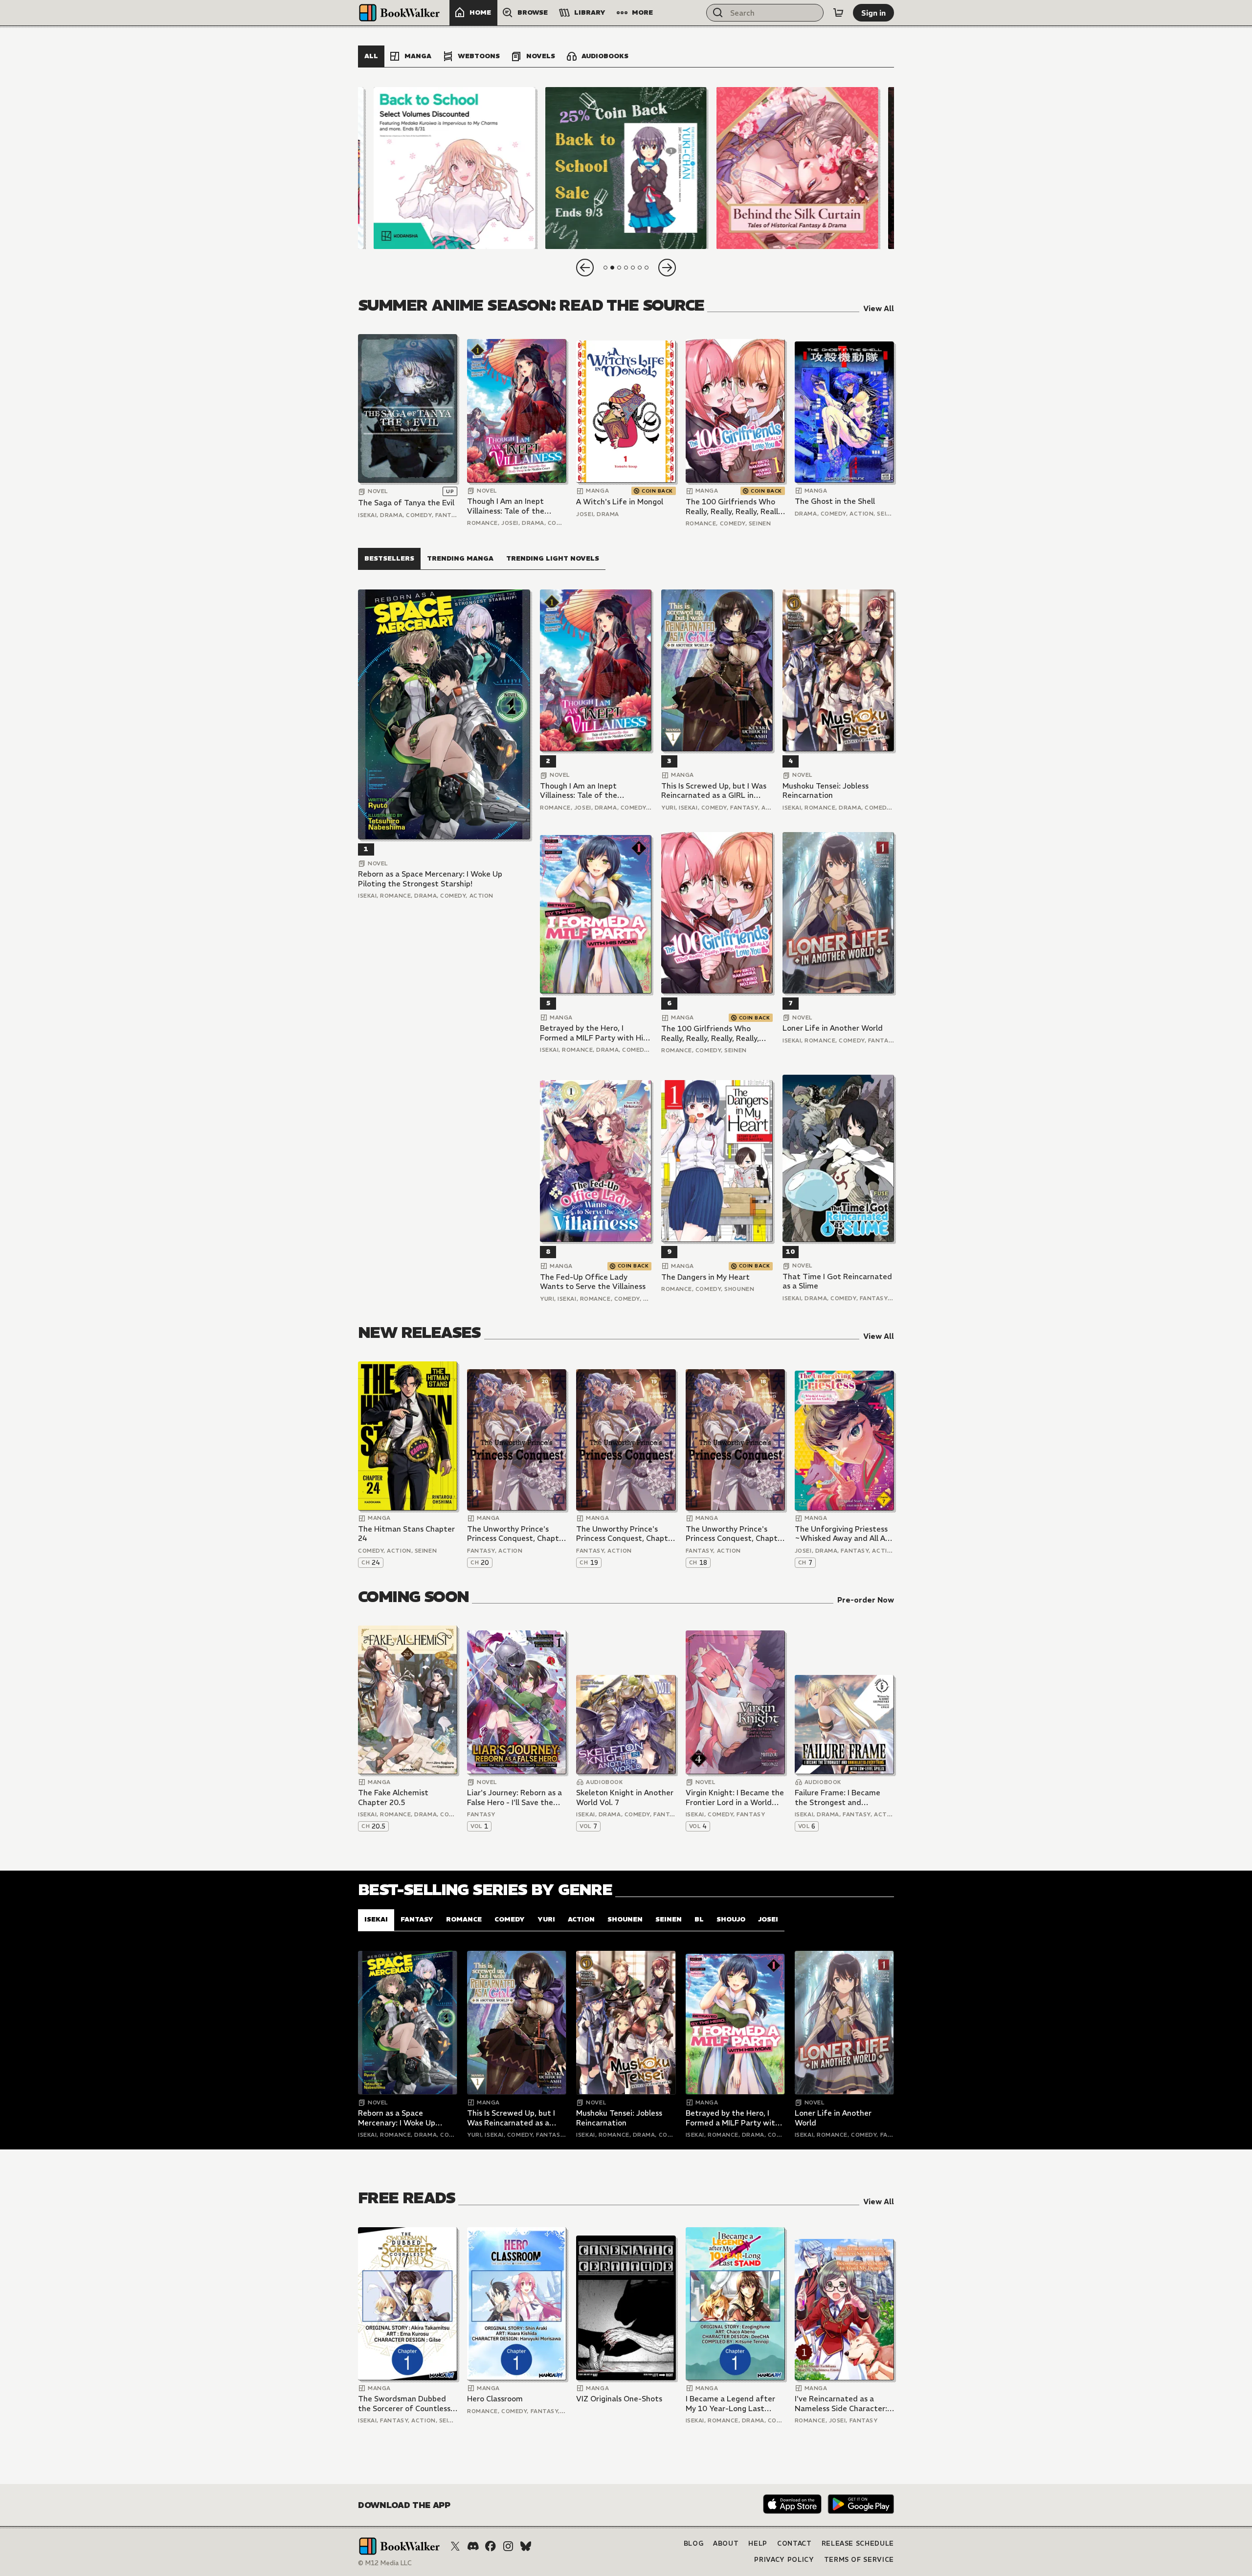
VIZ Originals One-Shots (619, 2399)
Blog (694, 2543)
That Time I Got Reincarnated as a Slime (837, 1281)
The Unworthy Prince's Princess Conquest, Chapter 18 (735, 1534)
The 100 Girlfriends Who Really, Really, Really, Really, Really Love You (735, 507)
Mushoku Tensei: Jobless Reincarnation (826, 791)
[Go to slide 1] (605, 268)
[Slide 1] (455, 168)
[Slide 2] (626, 168)
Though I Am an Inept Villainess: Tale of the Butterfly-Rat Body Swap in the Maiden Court (513, 506)
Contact (794, 2543)
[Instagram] (508, 2546)
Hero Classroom (495, 2399)
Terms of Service (859, 2560)
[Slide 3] (797, 168)
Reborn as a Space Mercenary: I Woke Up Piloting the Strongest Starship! (430, 879)
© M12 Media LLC (385, 2563)
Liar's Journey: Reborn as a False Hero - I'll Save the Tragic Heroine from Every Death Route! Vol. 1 (514, 1797)
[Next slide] (667, 268)
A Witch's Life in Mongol (620, 502)
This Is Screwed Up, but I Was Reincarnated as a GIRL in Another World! (714, 791)
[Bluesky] (526, 2546)
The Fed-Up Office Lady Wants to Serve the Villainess (593, 1282)
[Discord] (473, 2546)
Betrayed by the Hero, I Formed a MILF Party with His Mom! (593, 1033)
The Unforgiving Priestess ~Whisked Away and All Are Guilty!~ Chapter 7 (844, 1534)
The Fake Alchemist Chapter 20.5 (393, 1797)
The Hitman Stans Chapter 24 (406, 1534)
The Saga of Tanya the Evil (406, 503)
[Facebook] (491, 2546)
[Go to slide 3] (619, 268)
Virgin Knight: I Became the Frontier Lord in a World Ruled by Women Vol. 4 (735, 1797)
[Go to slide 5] (633, 268)
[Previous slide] (585, 268)
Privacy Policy (784, 2560)
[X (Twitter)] (455, 2546)
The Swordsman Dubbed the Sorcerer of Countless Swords (404, 2404)
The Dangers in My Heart (705, 1277)
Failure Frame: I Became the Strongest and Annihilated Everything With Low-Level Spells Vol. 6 (842, 1797)
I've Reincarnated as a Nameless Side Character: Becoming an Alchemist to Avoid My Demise (842, 2404)
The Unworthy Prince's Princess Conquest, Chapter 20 (517, 1534)
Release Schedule (858, 2543)
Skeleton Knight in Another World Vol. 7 (625, 1797)
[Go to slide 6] (640, 268)
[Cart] (838, 13)
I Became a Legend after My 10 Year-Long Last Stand (730, 2404)
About (726, 2543)
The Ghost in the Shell (835, 501)
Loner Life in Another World (833, 1028)
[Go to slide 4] (626, 268)
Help (758, 2543)
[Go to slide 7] (647, 268)
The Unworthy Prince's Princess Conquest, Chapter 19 (626, 1534)
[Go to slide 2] (612, 268)
